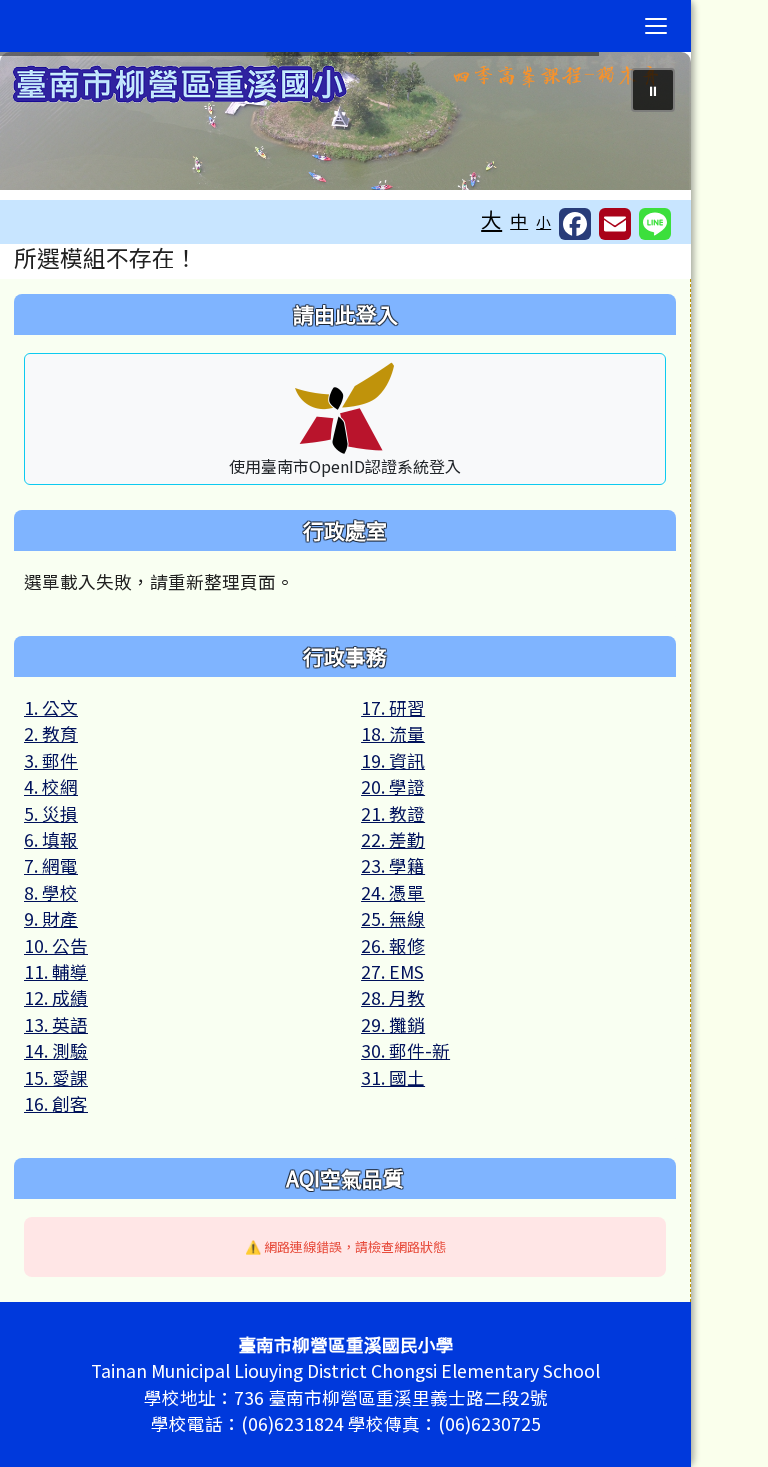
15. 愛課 (56, 1077)
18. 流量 (393, 733)
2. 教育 (51, 733)
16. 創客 (56, 1103)
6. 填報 (51, 839)
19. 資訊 (393, 760)
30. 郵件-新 (405, 1050)
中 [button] (519, 220)
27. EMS (392, 971)
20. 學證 (393, 786)
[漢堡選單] (656, 26)
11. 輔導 (56, 971)
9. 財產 (51, 918)
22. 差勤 (393, 839)
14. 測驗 (56, 1050)
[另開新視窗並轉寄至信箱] (615, 224)
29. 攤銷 (393, 1024)
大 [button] (491, 219)
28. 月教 (393, 997)
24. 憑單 (393, 892)
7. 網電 (51, 865)
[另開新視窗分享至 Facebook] (575, 224)
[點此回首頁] (345, 121)
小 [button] (543, 221)
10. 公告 (56, 945)
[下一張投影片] (643, 125)
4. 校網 (51, 786)
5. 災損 (51, 813)
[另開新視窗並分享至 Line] (655, 224)
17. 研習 (393, 707)
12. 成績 (56, 997)
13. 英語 (56, 1024)
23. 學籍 (393, 865)
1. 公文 (51, 707)
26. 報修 (393, 945)
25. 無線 (393, 918)
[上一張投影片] (48, 125)
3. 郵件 (51, 760)
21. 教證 (393, 813)
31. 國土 (393, 1077)
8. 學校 (51, 892)
